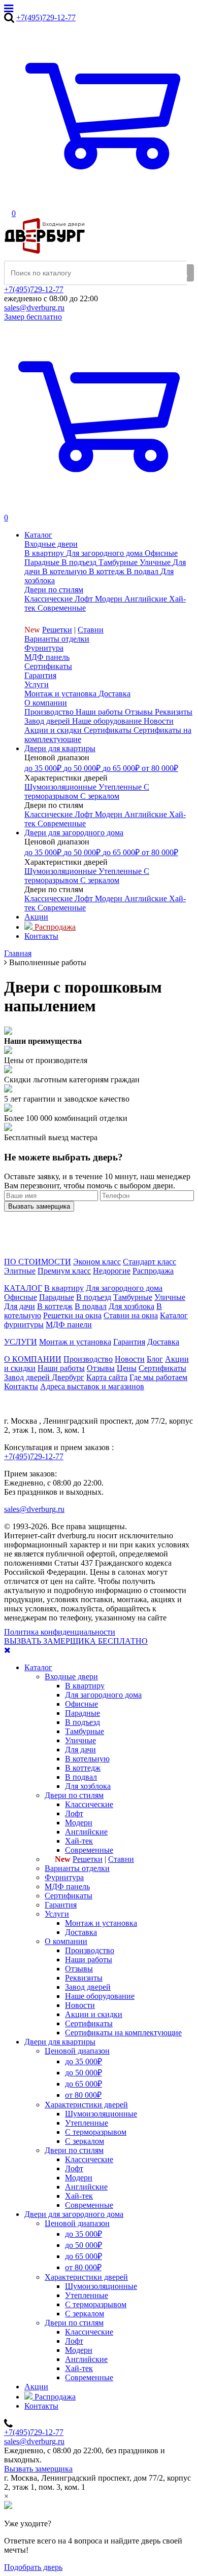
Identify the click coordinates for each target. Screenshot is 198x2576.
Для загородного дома (124, 1288)
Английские (86, 1832)
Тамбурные (133, 1297)
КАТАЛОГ (23, 1288)
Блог (155, 1359)
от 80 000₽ (83, 2095)
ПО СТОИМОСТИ (38, 1262)
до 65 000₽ (84, 2084)
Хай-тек (79, 1841)
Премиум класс (64, 1271)
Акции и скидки (94, 2014)
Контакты (21, 1386)
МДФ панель (47, 657)
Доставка (163, 1342)
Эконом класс (97, 1262)
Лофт (74, 1813)
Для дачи (20, 1306)
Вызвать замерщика (38, 2469)
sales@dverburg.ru (34, 308)
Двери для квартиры (60, 2042)
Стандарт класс (150, 1262)
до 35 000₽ (84, 2061)
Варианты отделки (57, 639)
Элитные (20, 1271)
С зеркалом (85, 2141)
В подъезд (94, 1297)
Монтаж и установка (75, 1342)
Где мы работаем (158, 1377)
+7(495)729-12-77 (46, 17)
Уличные (170, 1297)
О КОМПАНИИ (33, 1359)
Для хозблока (131, 1306)
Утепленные (87, 2123)
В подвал (91, 1306)
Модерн (79, 1823)
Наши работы (61, 1368)
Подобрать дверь (33, 2567)
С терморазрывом (96, 2132)
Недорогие (112, 1271)
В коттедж (55, 1306)
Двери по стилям (54, 590)
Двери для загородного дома (74, 2214)
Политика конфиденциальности (60, 1632)
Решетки (57, 630)
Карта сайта (107, 1377)
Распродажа (153, 1271)
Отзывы (101, 1368)
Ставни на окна (131, 1315)
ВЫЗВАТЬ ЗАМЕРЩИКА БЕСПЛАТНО (76, 1641)
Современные (89, 1850)
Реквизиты (84, 1978)
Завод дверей (88, 1987)
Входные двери (51, 544)
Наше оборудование (100, 1996)
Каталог (38, 1667)
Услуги (37, 684)
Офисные (21, 1297)
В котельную (87, 1759)
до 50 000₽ (84, 2073)
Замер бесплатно (33, 317)
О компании (46, 703)
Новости (130, 1359)
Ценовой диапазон (77, 2051)
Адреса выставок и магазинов (92, 1386)
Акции (36, 2387)
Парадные (57, 1297)
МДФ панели (69, 1325)
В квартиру (64, 1288)
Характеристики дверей (86, 2105)
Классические (89, 1804)
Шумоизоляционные (101, 2114)
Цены (127, 1368)
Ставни (91, 630)
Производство (88, 1359)
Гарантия (40, 675)
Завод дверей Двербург (44, 1377)
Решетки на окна (72, 1315)
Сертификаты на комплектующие (123, 2033)
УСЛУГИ (21, 1342)
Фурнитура (44, 648)
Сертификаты (48, 666)
